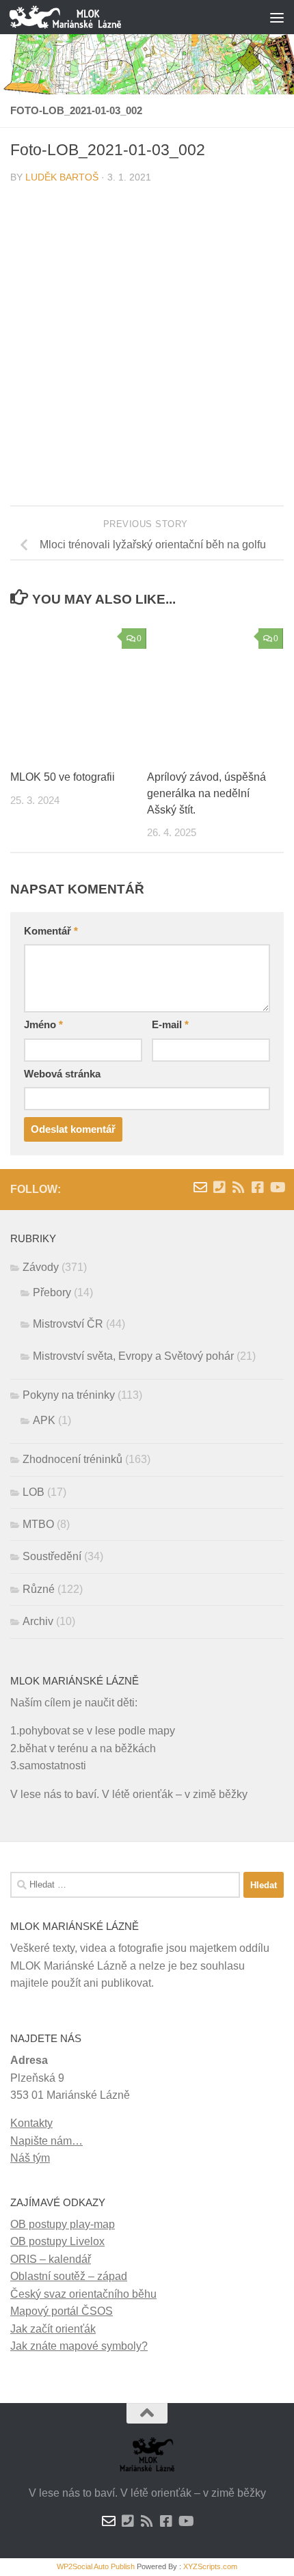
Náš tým (30, 2158)
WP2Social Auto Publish (96, 2566)
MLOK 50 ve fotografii (63, 777)
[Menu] (277, 17)
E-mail (170, 1025)
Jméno (43, 1025)
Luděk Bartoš (62, 177)
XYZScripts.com (210, 2566)
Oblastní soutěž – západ (69, 2276)
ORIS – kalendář (51, 2259)
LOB (34, 1492)
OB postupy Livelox (57, 2241)
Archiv (38, 1621)
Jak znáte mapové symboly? (79, 2346)
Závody (41, 1267)
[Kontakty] (219, 1188)
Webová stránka (62, 1074)
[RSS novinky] (239, 1188)
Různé (39, 1589)
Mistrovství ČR (68, 1324)
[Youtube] (277, 1188)
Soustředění (52, 1556)
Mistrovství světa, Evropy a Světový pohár (133, 1356)
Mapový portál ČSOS (62, 2311)
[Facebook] (258, 1188)
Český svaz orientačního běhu (83, 2294)
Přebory (52, 1292)
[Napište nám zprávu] (200, 1188)
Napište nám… (46, 2141)
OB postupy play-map (63, 2224)
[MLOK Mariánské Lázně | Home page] (84, 17)
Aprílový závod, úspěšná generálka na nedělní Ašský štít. (206, 793)
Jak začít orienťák (53, 2329)
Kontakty (31, 2123)
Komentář (51, 931)
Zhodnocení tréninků (72, 1459)
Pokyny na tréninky (69, 1395)
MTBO (38, 1524)
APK (44, 1420)
